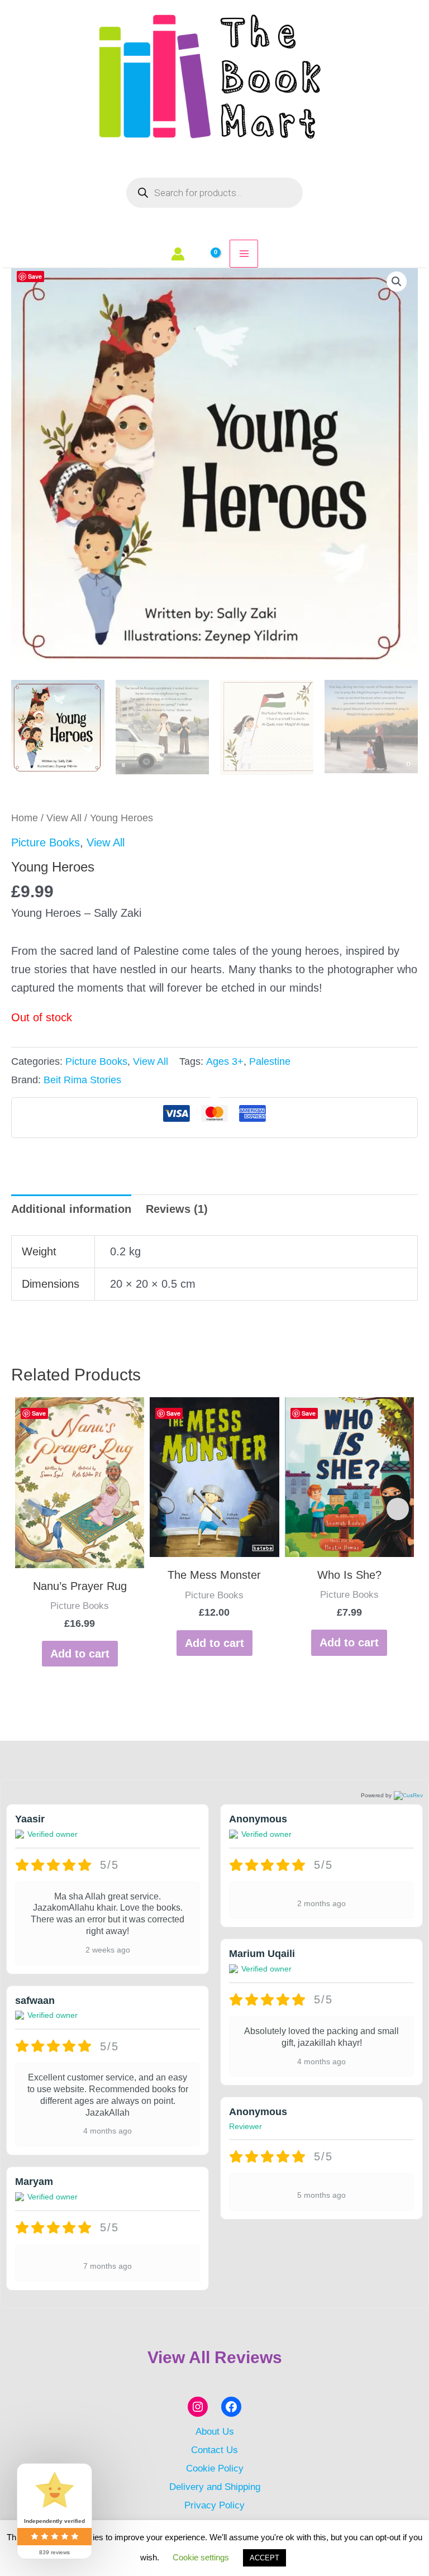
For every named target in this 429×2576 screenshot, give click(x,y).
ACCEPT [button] (264, 2558)
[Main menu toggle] (244, 254)
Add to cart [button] (80, 1654)
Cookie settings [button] (201, 2557)
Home (25, 818)
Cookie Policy (215, 2468)
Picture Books (46, 842)
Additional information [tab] (71, 1209)
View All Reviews (215, 2357)
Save (35, 276)
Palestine (270, 1061)
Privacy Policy (214, 2505)
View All (64, 818)
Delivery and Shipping (215, 2487)
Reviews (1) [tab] (177, 1209)
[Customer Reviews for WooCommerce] (407, 1796)
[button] (397, 282)
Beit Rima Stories (82, 1080)
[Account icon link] (178, 254)
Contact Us (214, 2450)
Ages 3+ (225, 1061)
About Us (215, 2431)
